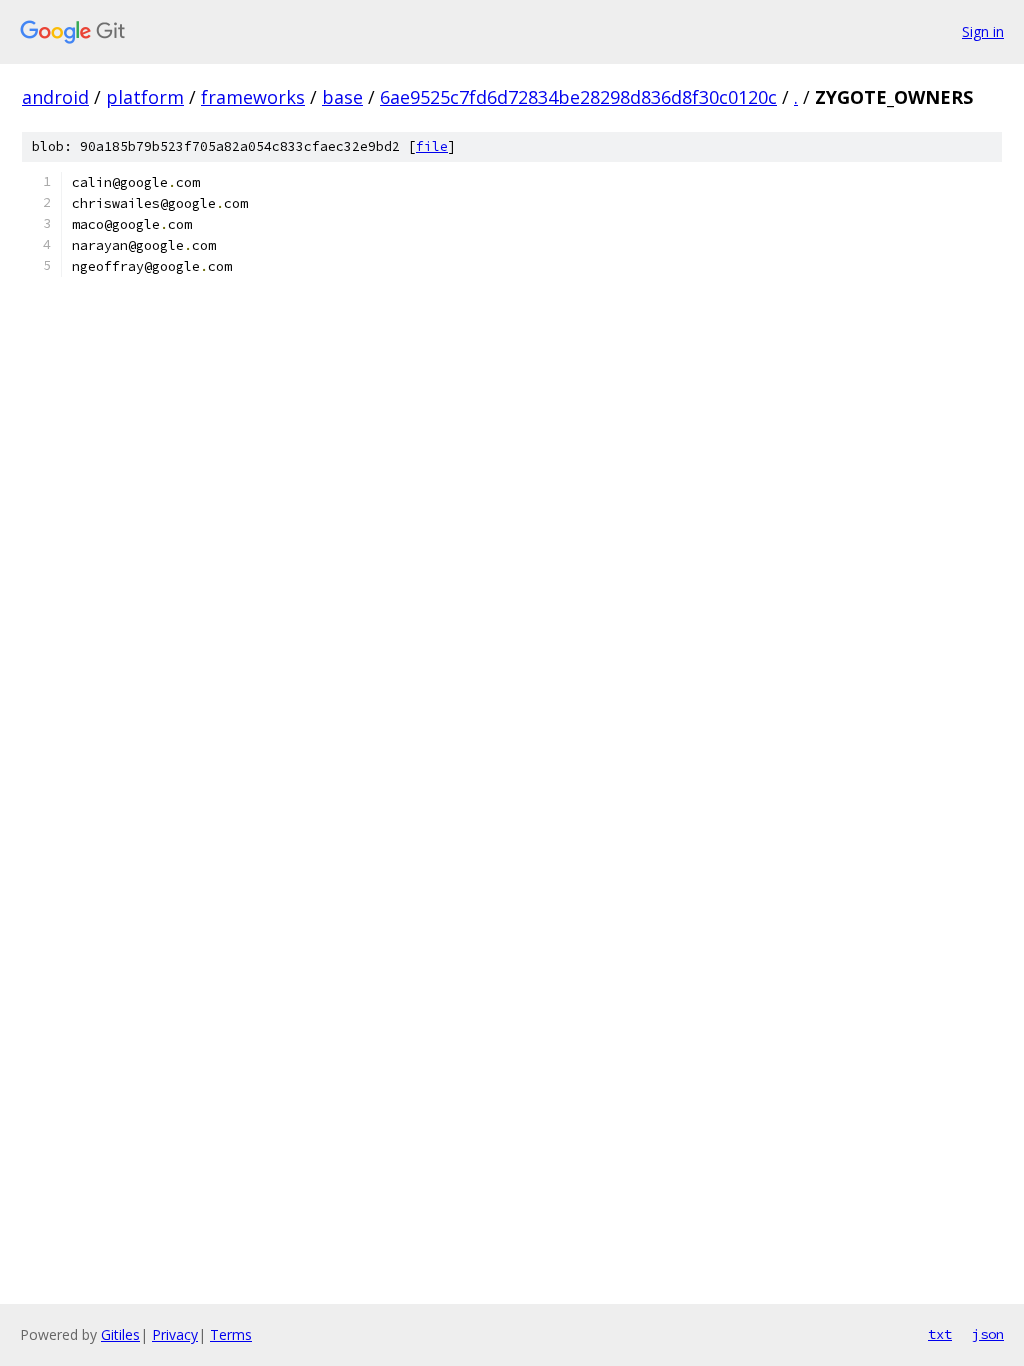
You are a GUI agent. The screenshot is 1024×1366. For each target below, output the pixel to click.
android (55, 97)
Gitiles (120, 1334)
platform (145, 97)
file (432, 146)
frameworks (253, 97)
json (988, 1334)
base (342, 97)
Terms (231, 1334)
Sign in (983, 31)
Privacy (175, 1334)
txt (940, 1334)
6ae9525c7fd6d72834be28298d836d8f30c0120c (578, 97)
